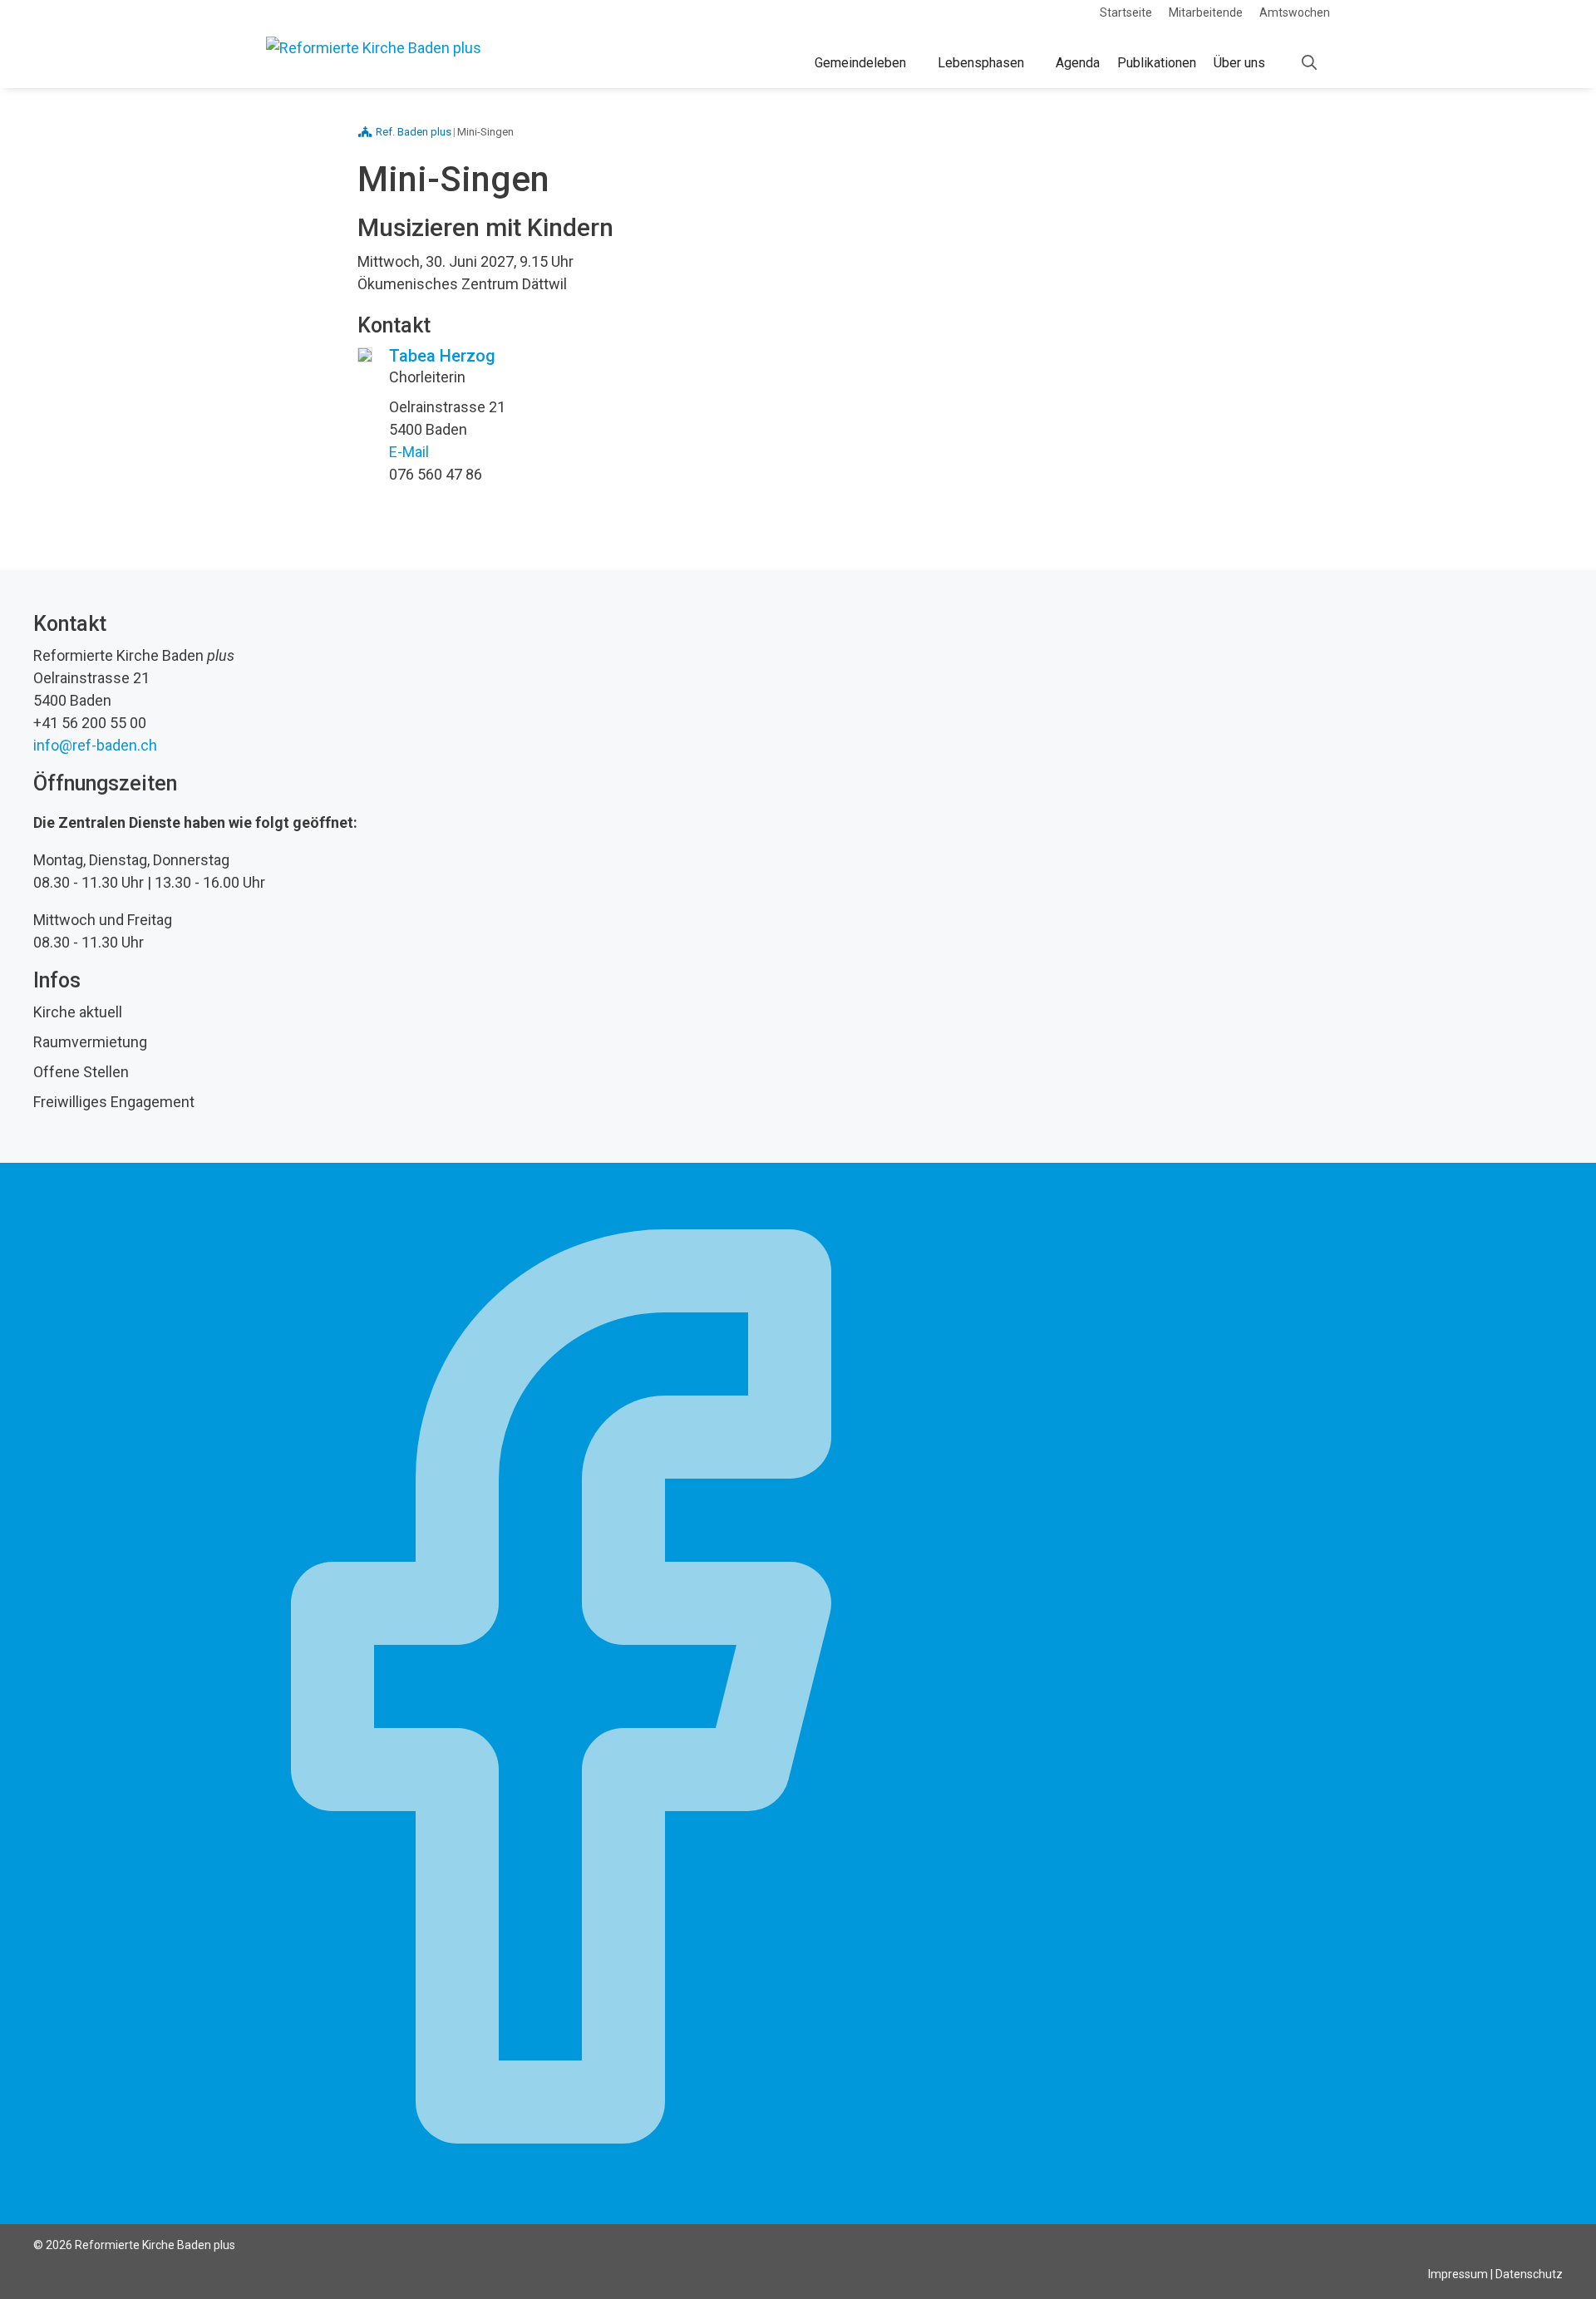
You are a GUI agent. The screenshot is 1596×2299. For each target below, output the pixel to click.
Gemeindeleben (860, 63)
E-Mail (409, 452)
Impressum (1458, 2274)
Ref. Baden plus (414, 132)
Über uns (1239, 63)
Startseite (1126, 12)
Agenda (1078, 63)
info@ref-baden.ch (95, 745)
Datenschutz (1529, 2274)
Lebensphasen (981, 63)
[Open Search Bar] (1309, 63)
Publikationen (1157, 63)
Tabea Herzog (442, 356)
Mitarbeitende (1206, 12)
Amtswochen (1295, 12)
